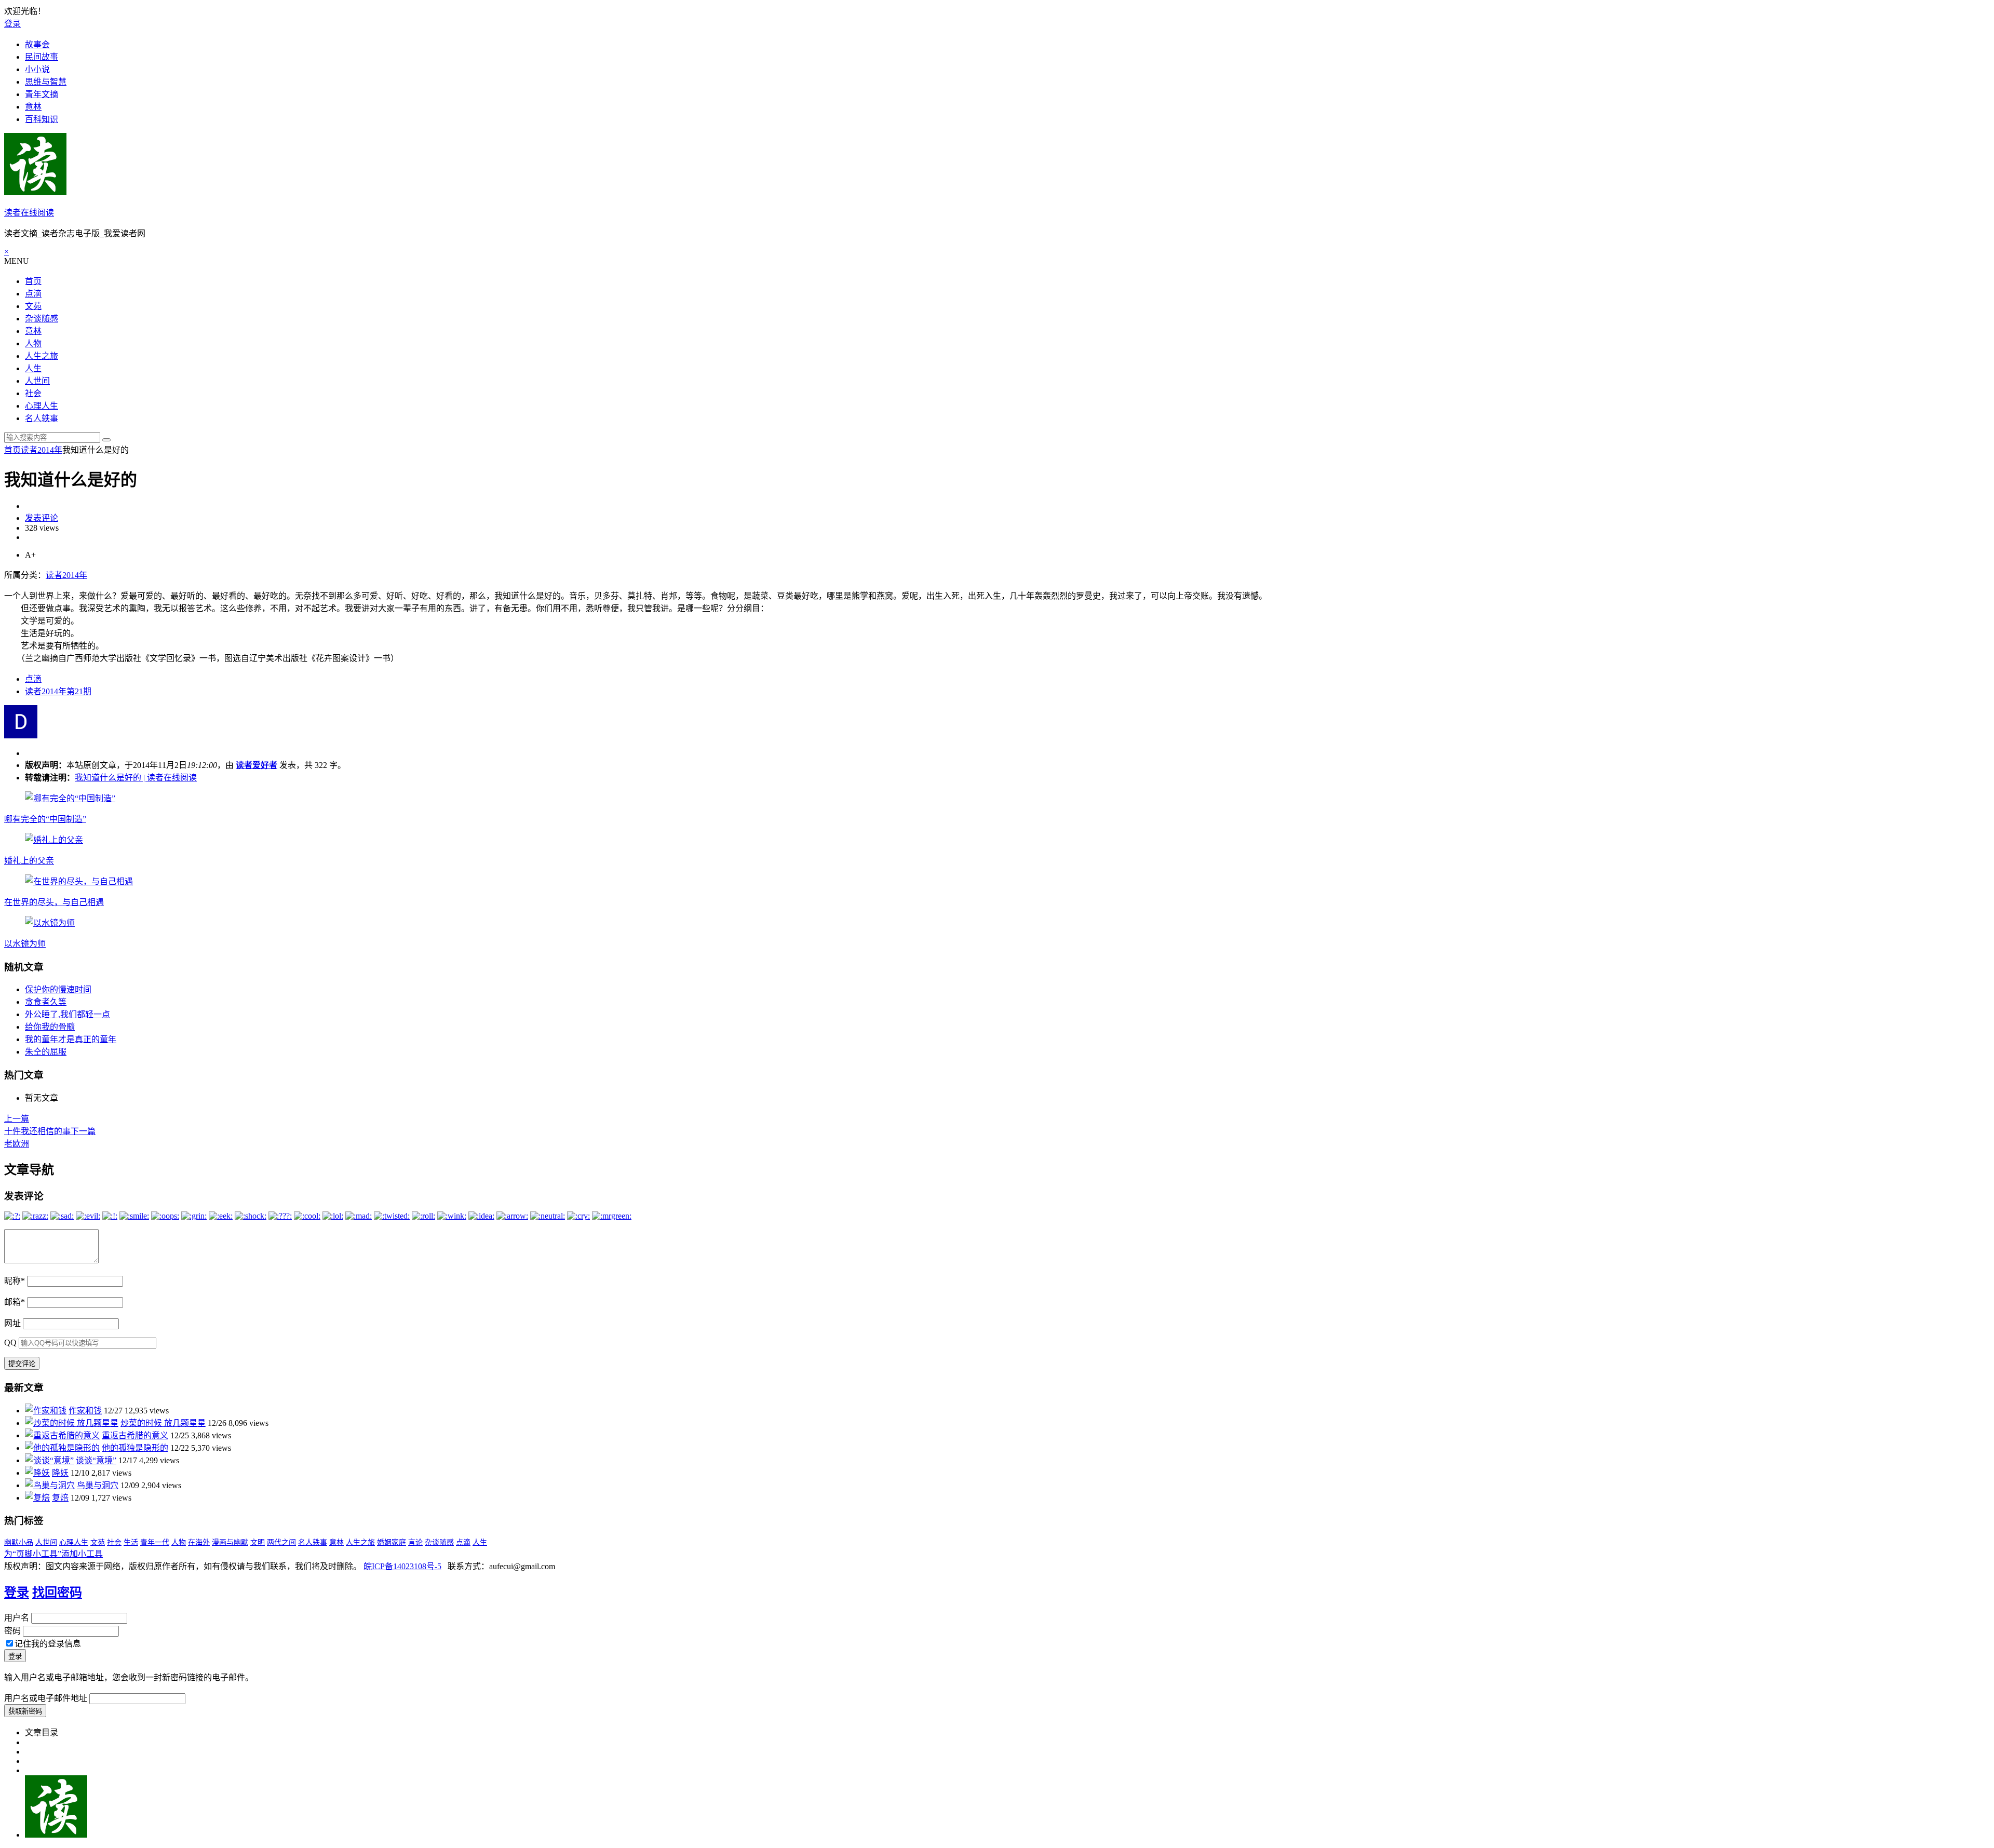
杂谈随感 (42, 319)
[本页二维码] (56, 1835)
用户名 (17, 1618)
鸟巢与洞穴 (98, 1485)
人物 (33, 343)
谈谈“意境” (96, 1460)
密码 (12, 1631)
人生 (33, 368)
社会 (33, 393)
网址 (12, 1323)
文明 (258, 1542)
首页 (33, 281)
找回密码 (57, 1593)
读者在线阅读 (29, 213)
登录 (12, 24)
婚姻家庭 (392, 1542)
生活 (131, 1542)
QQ (10, 1343)
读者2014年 (42, 450)
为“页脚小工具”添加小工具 (53, 1554)
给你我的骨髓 (50, 1027)
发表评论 (42, 518)
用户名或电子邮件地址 (46, 1698)
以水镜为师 (25, 944)
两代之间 (281, 1542)
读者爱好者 (257, 765)
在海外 (199, 1542)
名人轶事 (42, 418)
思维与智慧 (46, 82)
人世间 (37, 381)
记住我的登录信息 (48, 1644)
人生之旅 (42, 356)
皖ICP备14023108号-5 (402, 1566)
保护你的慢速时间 (58, 989)
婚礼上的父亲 (29, 861)
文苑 (33, 306)
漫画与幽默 (230, 1542)
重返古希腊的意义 (135, 1435)
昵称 (15, 1281)
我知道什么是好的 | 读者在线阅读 (136, 778)
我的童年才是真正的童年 (71, 1039)
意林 (33, 107)
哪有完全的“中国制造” (45, 819)
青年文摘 (42, 94)
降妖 (60, 1473)
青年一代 (155, 1542)
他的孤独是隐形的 (135, 1448)
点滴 (33, 294)
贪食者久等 (46, 1002)
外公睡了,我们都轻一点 (68, 1014)
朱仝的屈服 (46, 1052)
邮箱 (15, 1302)
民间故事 (42, 57)
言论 (415, 1542)
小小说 (37, 69)
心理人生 (42, 406)
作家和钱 (85, 1411)
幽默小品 (19, 1542)
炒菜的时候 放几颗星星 (163, 1423)
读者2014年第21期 (58, 691)
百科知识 (42, 119)
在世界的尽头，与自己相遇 (54, 902)
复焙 (60, 1498)
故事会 (37, 44)
